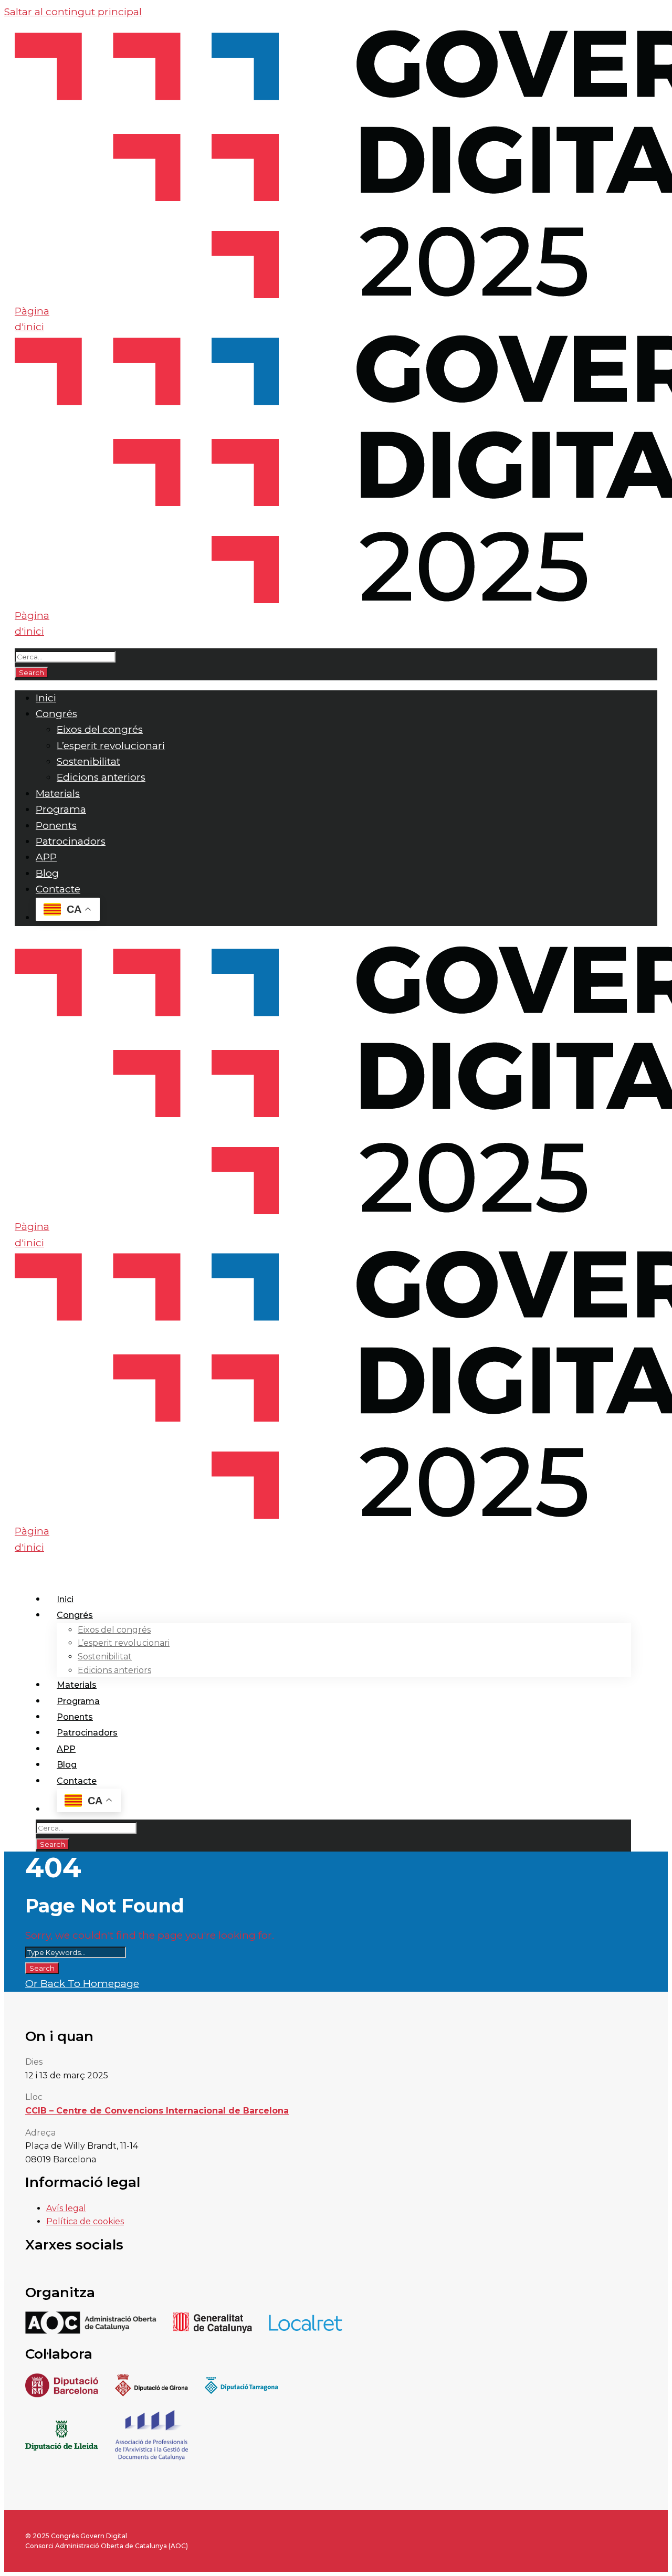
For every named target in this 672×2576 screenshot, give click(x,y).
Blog (47, 873)
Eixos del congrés (100, 729)
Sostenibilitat (88, 761)
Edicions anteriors (101, 777)
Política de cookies (85, 2221)
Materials (58, 793)
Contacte (58, 889)
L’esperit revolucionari (111, 746)
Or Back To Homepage (82, 1984)
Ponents (56, 826)
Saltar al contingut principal (73, 12)
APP (46, 857)
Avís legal (66, 2208)
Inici (46, 698)
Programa (61, 809)
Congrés (56, 714)
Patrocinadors (71, 841)
